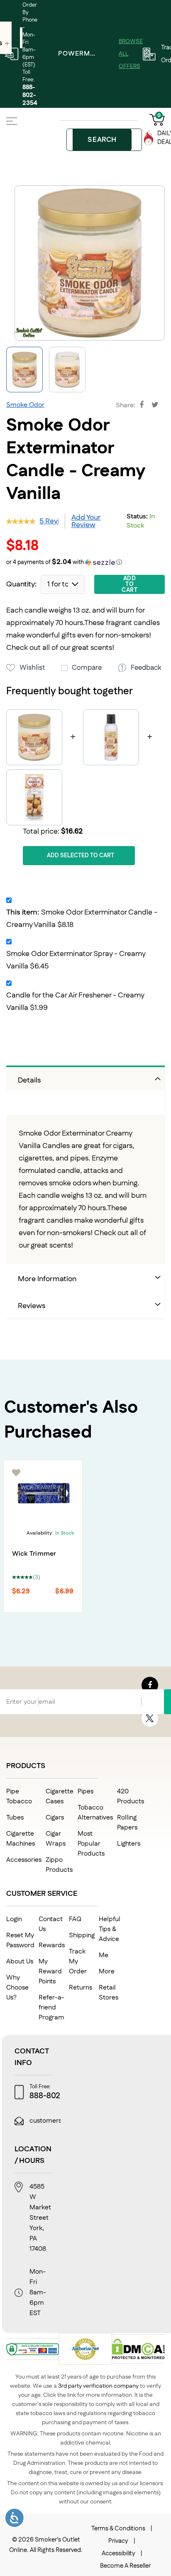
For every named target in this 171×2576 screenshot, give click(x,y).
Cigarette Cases (60, 1796)
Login (14, 1919)
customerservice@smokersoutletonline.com (96, 2121)
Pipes (85, 1792)
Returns (81, 1988)
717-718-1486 (140, 2096)
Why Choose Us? (17, 1988)
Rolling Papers (127, 1823)
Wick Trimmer (34, 1554)
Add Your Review (86, 521)
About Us (20, 1962)
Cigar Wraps (56, 1839)
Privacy (118, 2541)
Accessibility (118, 2553)
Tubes (15, 1818)
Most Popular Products (91, 1844)
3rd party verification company (98, 2386)
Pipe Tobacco (19, 1796)
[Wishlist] (17, 1473)
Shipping (82, 1935)
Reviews (32, 1306)
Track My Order (78, 1962)
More (107, 1972)
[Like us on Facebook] (150, 1685)
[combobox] (104, 140)
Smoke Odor (25, 405)
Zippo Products (59, 1865)
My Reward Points (50, 1972)
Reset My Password (20, 1940)
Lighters (129, 1844)
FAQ (75, 1919)
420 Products (131, 1796)
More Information (47, 1279)
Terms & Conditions (118, 2529)
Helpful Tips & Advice (110, 1929)
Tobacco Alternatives (95, 1813)
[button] (67, 370)
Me (104, 1955)
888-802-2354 (30, 95)
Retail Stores (109, 1993)
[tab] (85, 1078)
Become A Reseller (125, 2566)
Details (29, 1080)
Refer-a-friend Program (51, 2008)
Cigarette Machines (21, 1839)
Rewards (52, 1945)
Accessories (24, 1860)
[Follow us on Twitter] (150, 1718)
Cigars (55, 1818)
